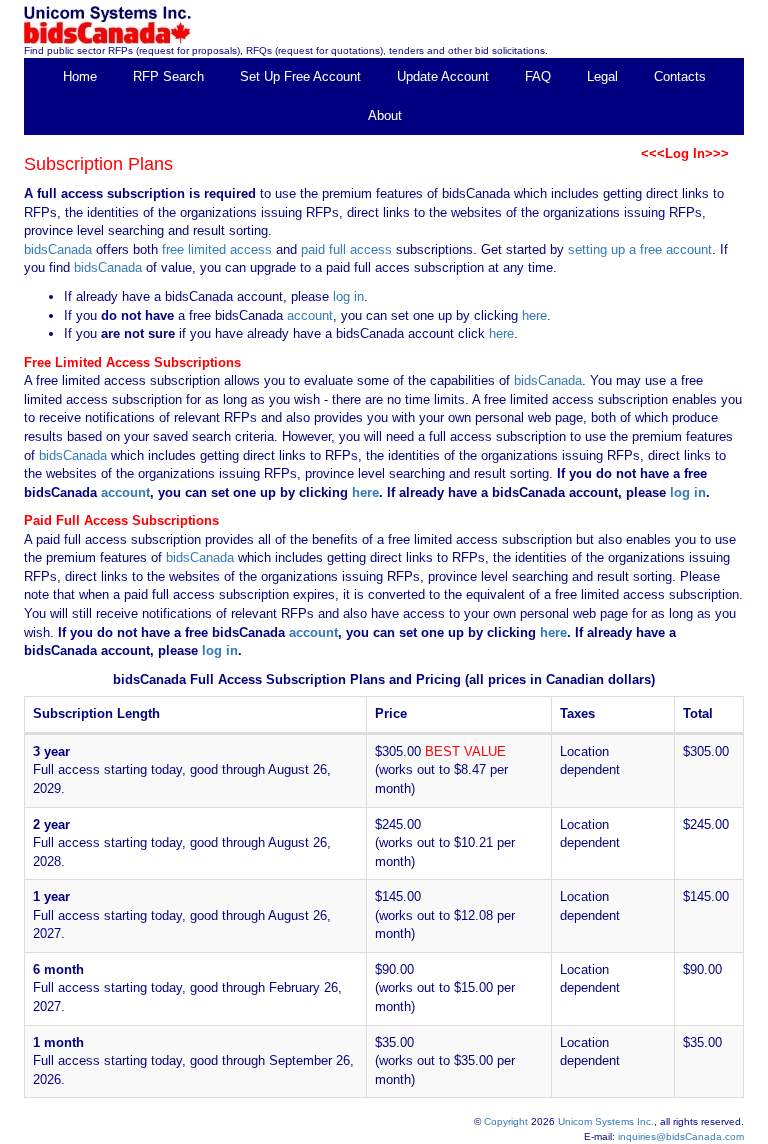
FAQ (538, 76)
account (308, 315)
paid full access (346, 249)
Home (80, 76)
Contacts (680, 76)
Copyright (506, 1121)
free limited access (217, 249)
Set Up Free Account (300, 76)
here (534, 315)
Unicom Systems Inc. (606, 1121)
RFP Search (168, 76)
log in (348, 296)
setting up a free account (640, 249)
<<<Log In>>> (685, 153)
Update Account (443, 76)
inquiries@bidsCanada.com (681, 1136)
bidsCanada (58, 249)
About (385, 115)
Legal (602, 76)
